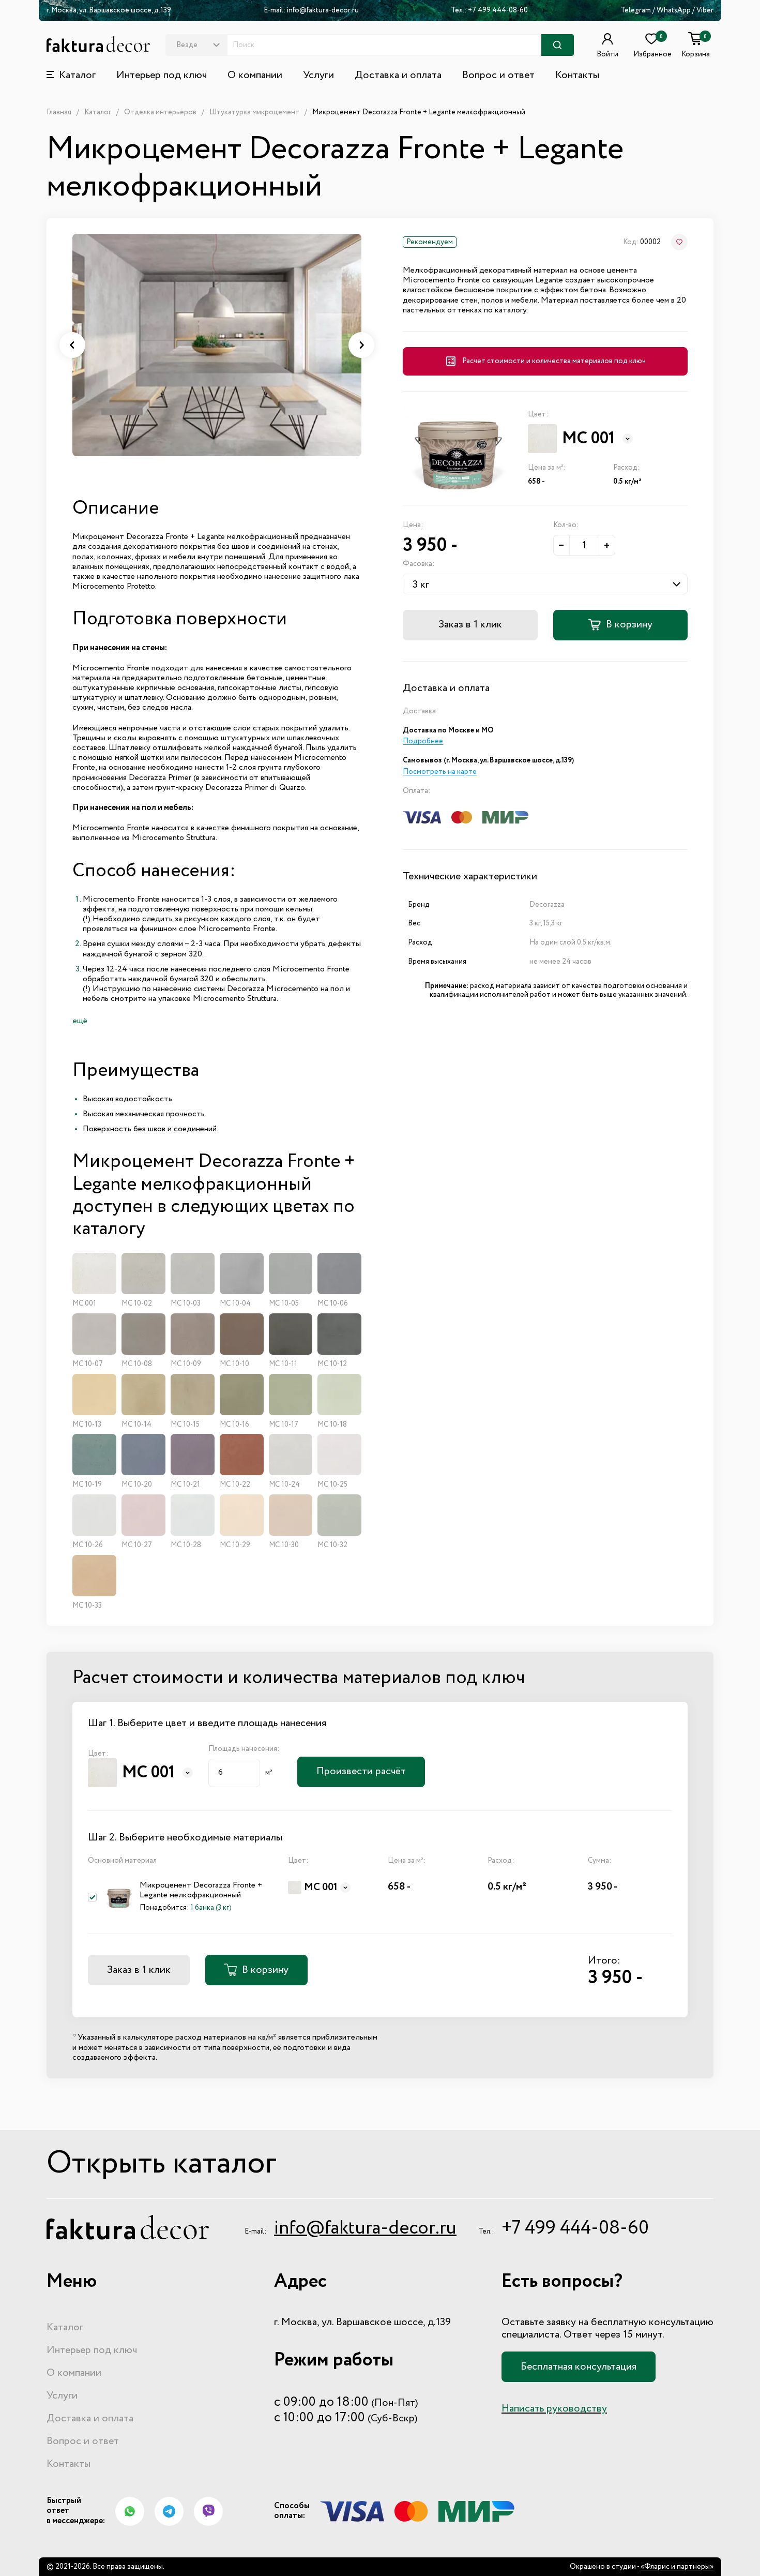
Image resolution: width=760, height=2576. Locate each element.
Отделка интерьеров (160, 112)
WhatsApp (674, 10)
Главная (59, 112)
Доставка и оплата (398, 76)
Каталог (98, 112)
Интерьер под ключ (162, 76)
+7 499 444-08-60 (498, 10)
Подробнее (423, 741)
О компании (255, 76)
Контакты (577, 76)
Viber (705, 10)
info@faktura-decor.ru (323, 10)
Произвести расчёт (361, 1772)
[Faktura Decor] (98, 44)
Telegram (636, 10)
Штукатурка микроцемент (254, 112)
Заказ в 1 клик (470, 625)
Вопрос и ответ (498, 76)
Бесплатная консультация (579, 2367)
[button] (72, 345)
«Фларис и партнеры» (677, 2567)
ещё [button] (80, 1021)
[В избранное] (679, 242)
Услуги (318, 76)
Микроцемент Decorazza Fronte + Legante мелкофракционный (419, 112)
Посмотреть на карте (440, 772)
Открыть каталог (162, 2164)
